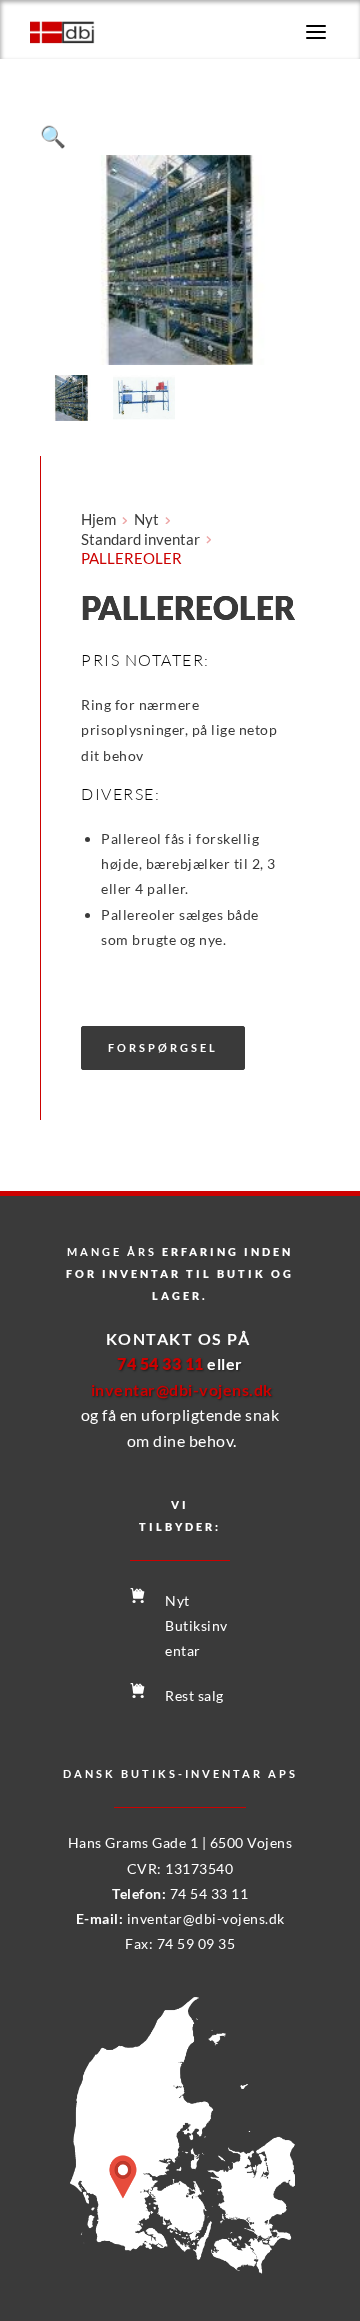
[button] (316, 32)
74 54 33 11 (209, 1893)
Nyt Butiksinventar (196, 1625)
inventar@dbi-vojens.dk (206, 1918)
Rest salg (194, 1695)
